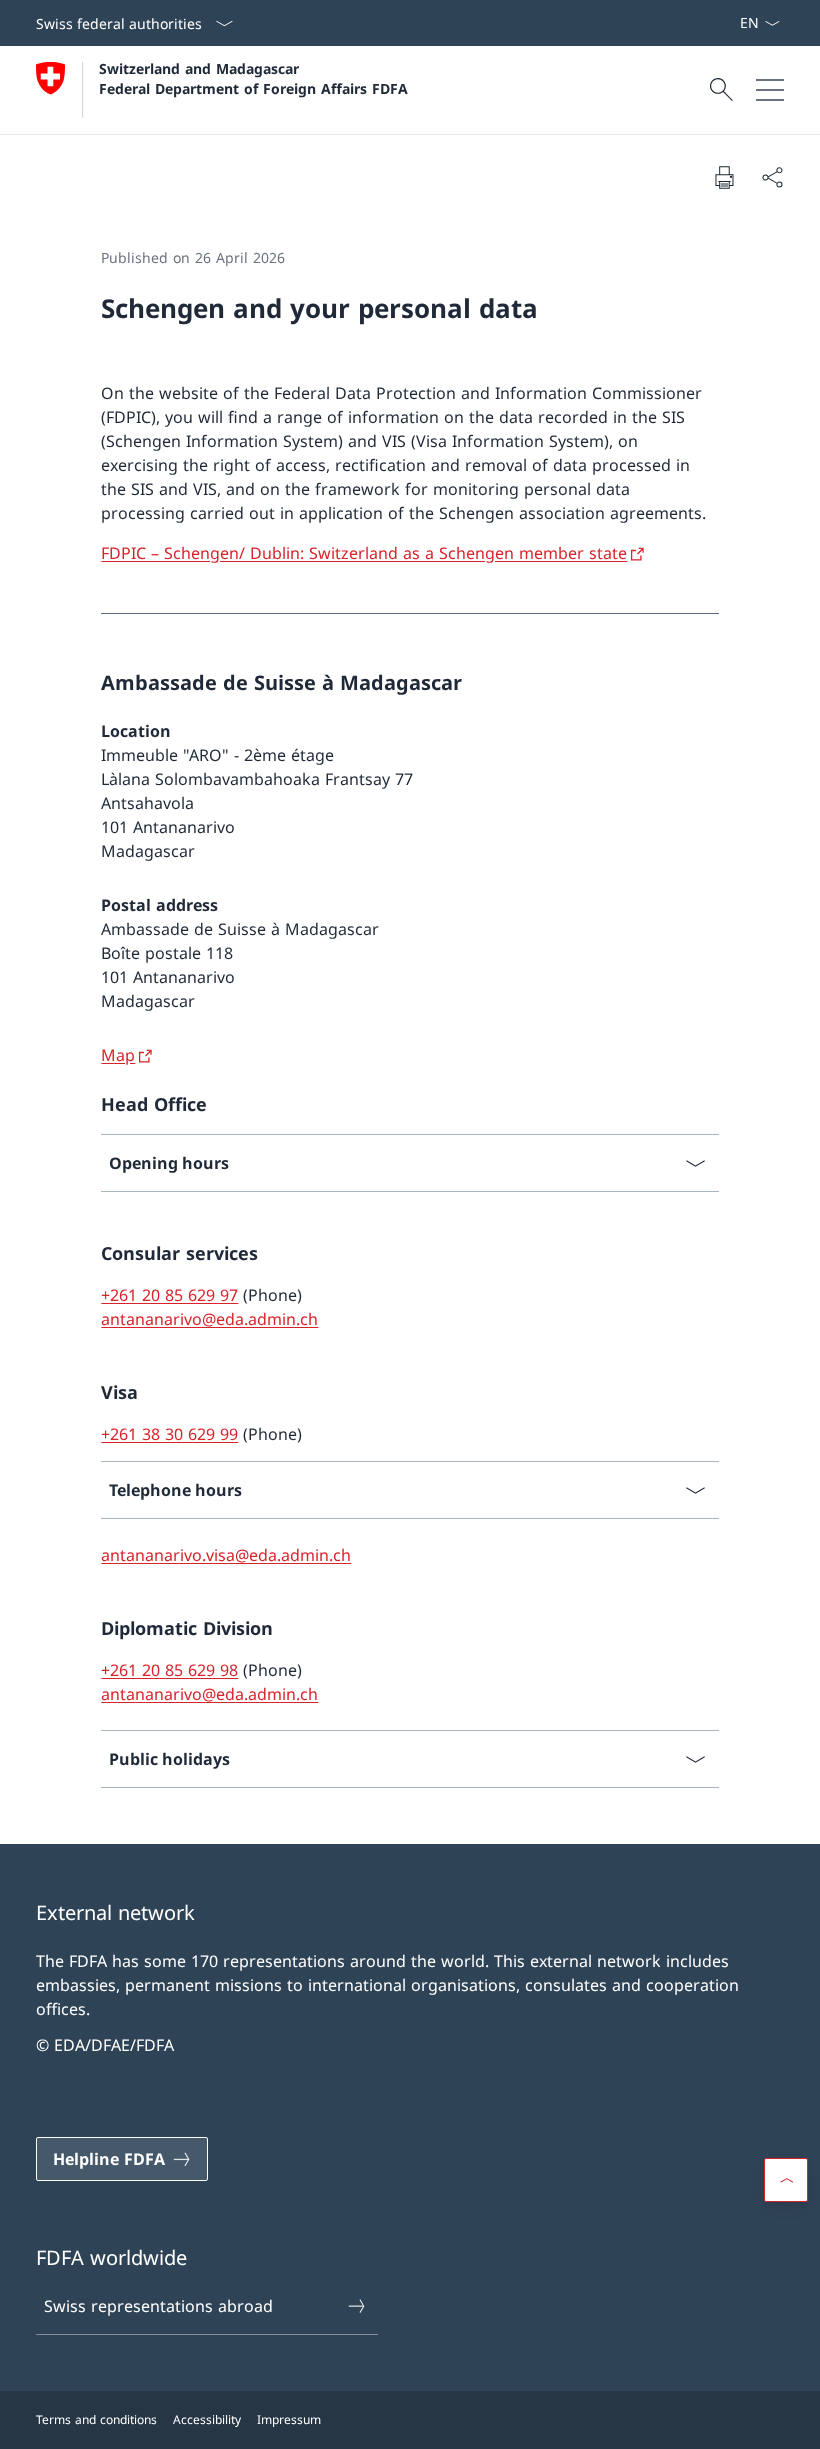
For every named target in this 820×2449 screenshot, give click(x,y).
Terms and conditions (96, 2419)
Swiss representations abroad (158, 2306)
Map (118, 1055)
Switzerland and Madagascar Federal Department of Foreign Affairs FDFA (253, 78)
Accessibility (207, 2419)
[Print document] (724, 177)
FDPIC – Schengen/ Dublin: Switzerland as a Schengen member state (364, 553)
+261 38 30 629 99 (169, 1434)
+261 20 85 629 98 (169, 1670)
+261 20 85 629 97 (169, 1295)
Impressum (289, 2419)
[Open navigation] (770, 90)
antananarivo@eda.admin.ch (209, 1319)
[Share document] (772, 177)
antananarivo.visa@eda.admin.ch (226, 1555)
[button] (786, 2180)
